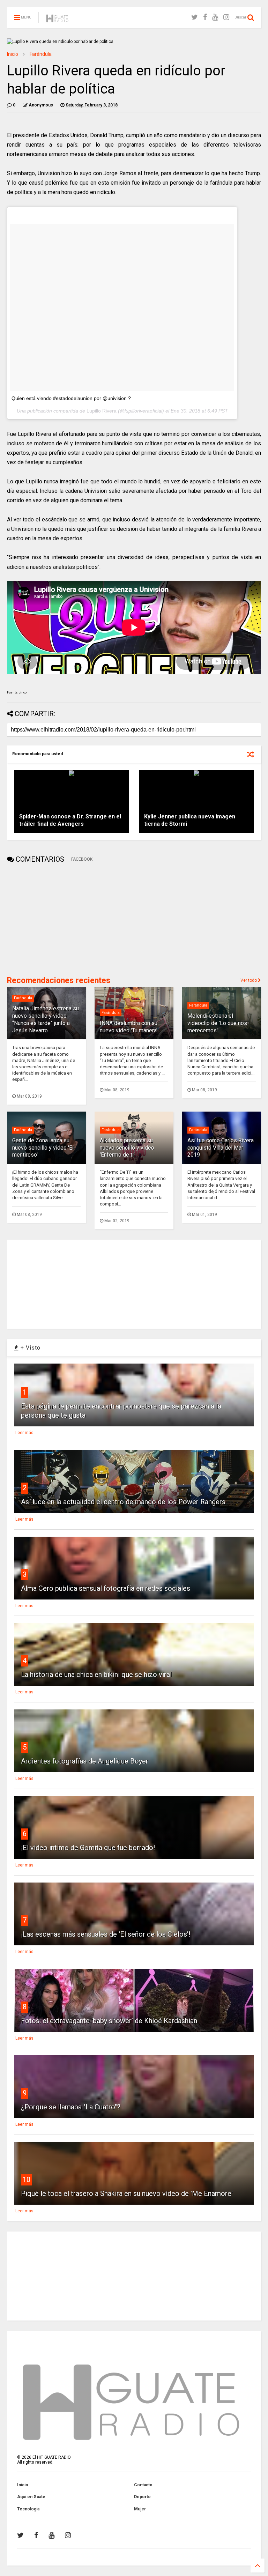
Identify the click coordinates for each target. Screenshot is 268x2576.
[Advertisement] (59, 920)
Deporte (142, 2497)
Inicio (13, 54)
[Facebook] (205, 17)
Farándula (41, 54)
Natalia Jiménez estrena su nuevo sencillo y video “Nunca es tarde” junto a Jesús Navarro (46, 1019)
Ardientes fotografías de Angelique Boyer (85, 1761)
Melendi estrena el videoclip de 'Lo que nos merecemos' (217, 1023)
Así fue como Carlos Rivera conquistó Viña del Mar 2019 (221, 1148)
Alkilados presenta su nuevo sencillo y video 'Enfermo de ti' (127, 1148)
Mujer (140, 2509)
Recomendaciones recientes (59, 981)
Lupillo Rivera (102, 411)
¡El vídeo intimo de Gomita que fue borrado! (88, 1848)
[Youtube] (215, 17)
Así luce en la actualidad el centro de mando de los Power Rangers (123, 1502)
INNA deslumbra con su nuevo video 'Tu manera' (129, 1027)
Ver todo (249, 980)
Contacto (143, 2485)
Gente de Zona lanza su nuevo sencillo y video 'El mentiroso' (43, 1148)
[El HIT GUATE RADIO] (58, 20)
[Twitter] (195, 17)
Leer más (24, 1433)
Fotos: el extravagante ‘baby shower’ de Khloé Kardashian (109, 2021)
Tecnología (28, 2509)
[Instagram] (226, 17)
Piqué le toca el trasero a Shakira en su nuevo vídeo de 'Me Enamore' (127, 2193)
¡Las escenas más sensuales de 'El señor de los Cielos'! (106, 1934)
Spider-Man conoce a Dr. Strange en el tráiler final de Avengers (70, 820)
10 (27, 2180)
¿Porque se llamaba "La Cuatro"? (71, 2107)
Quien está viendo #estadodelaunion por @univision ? (71, 398)
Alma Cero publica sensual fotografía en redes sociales (106, 1588)
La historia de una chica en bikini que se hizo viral (96, 1675)
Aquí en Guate (31, 2497)
